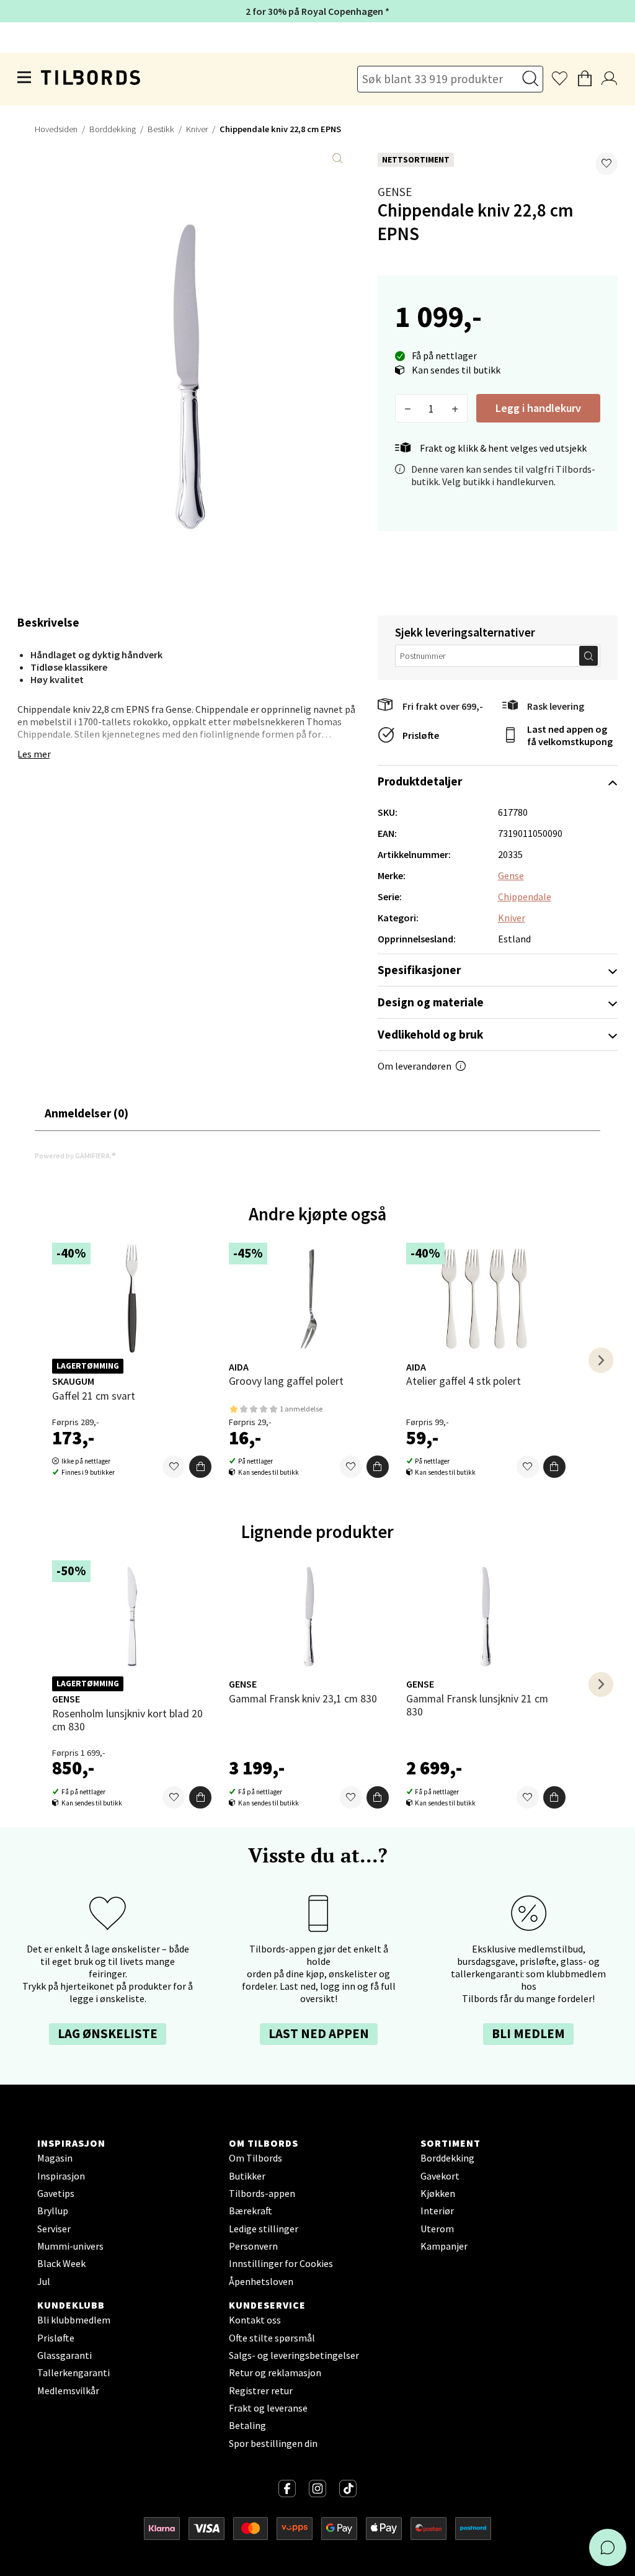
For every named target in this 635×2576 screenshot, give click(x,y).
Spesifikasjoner (419, 970)
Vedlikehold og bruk (430, 1034)
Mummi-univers (70, 2246)
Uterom (437, 2229)
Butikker (247, 2176)
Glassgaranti (64, 2355)
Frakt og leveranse (268, 2408)
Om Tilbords (255, 2158)
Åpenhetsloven (261, 2281)
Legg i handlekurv (538, 408)
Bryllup (53, 2211)
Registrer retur (261, 2390)
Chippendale (525, 897)
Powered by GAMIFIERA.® (75, 1156)
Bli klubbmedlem (74, 2320)
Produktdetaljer (420, 781)
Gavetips (56, 2193)
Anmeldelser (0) (87, 1113)
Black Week (61, 2263)
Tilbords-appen (262, 2193)
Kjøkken (438, 2193)
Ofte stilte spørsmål (272, 2338)
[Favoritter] (174, 1467)
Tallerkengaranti (73, 2373)
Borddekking (113, 129)
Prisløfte (421, 735)
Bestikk (161, 129)
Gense (395, 192)
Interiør (437, 2211)
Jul (44, 2281)
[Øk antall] (455, 408)
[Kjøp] (200, 1467)
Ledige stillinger (264, 2229)
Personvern (253, 2246)
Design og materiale (431, 1002)
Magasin (55, 2158)
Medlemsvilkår (68, 2390)
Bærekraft (251, 2211)
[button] (606, 164)
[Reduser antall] (408, 408)
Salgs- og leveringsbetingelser (294, 2355)
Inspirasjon (61, 2176)
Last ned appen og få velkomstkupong (570, 735)
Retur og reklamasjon (275, 2373)
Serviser (54, 2229)
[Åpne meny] (25, 79)
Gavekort (440, 2176)
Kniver (197, 129)
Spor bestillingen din (273, 2443)
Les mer (34, 754)
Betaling (247, 2425)
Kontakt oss (255, 2320)
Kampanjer (444, 2246)
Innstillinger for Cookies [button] (281, 2263)
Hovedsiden (56, 129)
